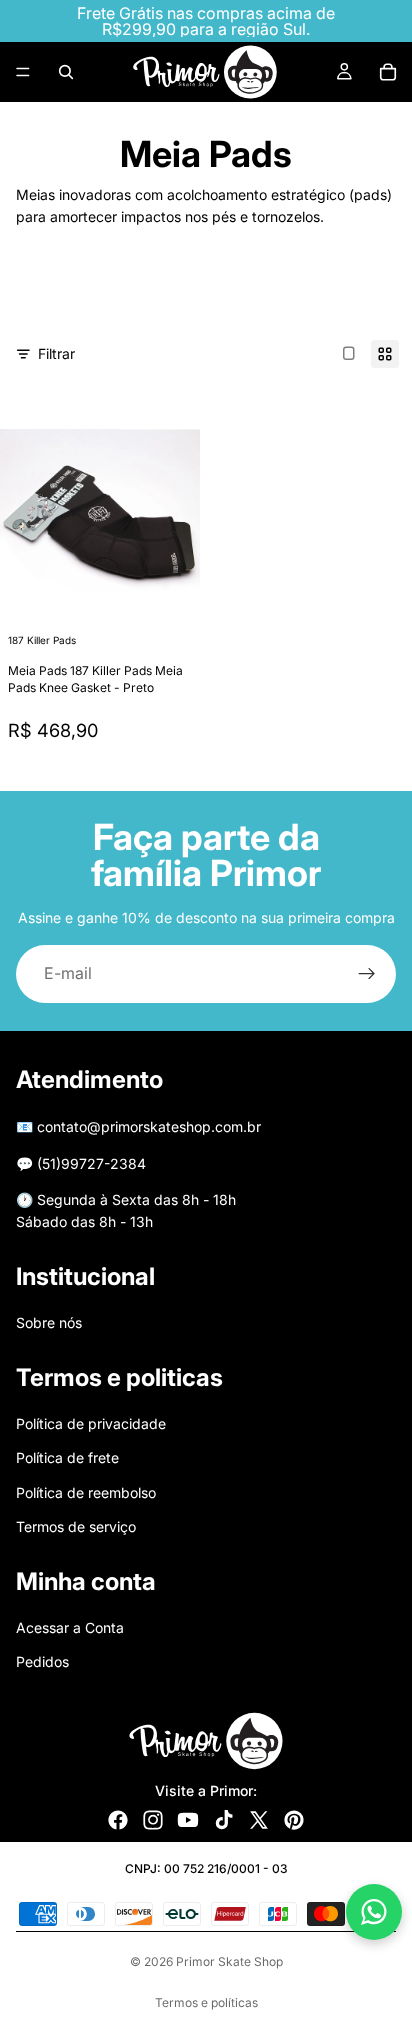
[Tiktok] (224, 1820)
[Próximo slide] (356, 297)
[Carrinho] (388, 72)
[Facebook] (118, 1820)
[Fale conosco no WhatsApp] (374, 1912)
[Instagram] (153, 1820)
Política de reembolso (86, 1492)
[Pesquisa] (66, 72)
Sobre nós (49, 1322)
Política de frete (67, 1457)
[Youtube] (188, 1820)
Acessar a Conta (70, 1627)
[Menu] (23, 72)
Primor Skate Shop (229, 1961)
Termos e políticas (206, 2002)
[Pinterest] (294, 1820)
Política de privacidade (91, 1423)
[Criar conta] (367, 974)
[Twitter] (259, 1820)
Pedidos (42, 1661)
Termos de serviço (76, 1526)
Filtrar (56, 353)
